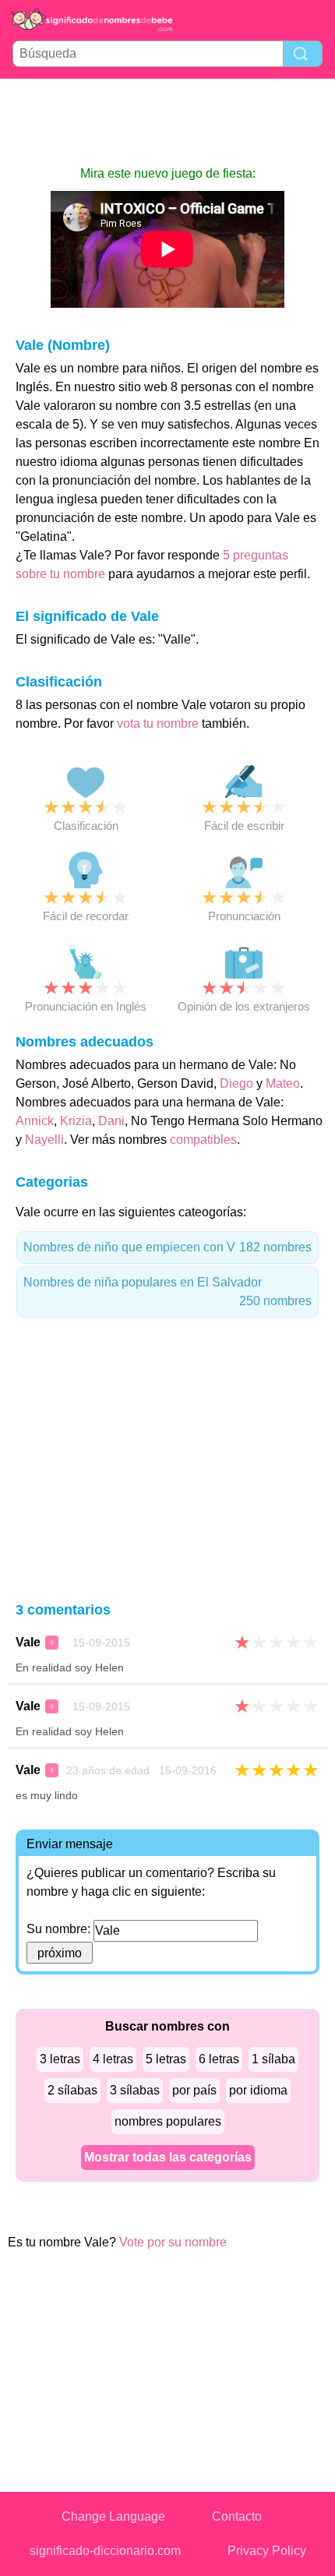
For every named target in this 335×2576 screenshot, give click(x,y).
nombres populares (168, 2121)
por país (194, 2090)
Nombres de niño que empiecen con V (167, 1247)
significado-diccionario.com (105, 2551)
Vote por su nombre (173, 2242)
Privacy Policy (267, 2551)
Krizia (76, 1121)
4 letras (113, 2059)
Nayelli (44, 1140)
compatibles (203, 1140)
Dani (111, 1121)
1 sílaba (273, 2059)
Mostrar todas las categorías (168, 2157)
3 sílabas (135, 2090)
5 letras (166, 2059)
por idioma (258, 2090)
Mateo (283, 1083)
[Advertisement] (167, 122)
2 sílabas (72, 2090)
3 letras (60, 2059)
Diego (236, 1083)
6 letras (219, 2059)
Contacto (237, 2516)
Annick (35, 1121)
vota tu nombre (158, 723)
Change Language (113, 2516)
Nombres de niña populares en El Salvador (167, 1292)
